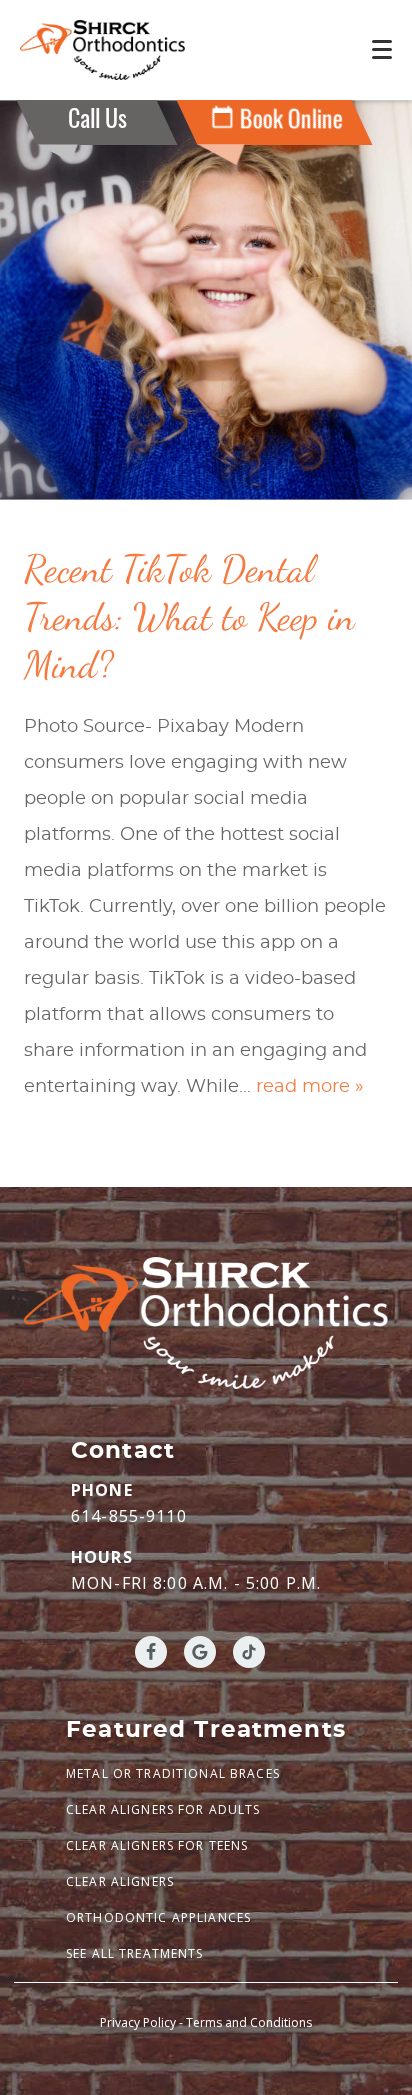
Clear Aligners (120, 1881)
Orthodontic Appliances (158, 1917)
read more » (310, 1087)
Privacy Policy (138, 2022)
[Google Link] (200, 1652)
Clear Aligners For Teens (157, 1845)
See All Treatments (135, 1953)
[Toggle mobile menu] (382, 49)
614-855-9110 (129, 1516)
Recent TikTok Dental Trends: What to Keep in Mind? (189, 617)
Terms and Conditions (249, 2022)
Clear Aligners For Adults (163, 1809)
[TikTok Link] (249, 1652)
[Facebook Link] (151, 1652)
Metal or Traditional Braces (173, 1773)
